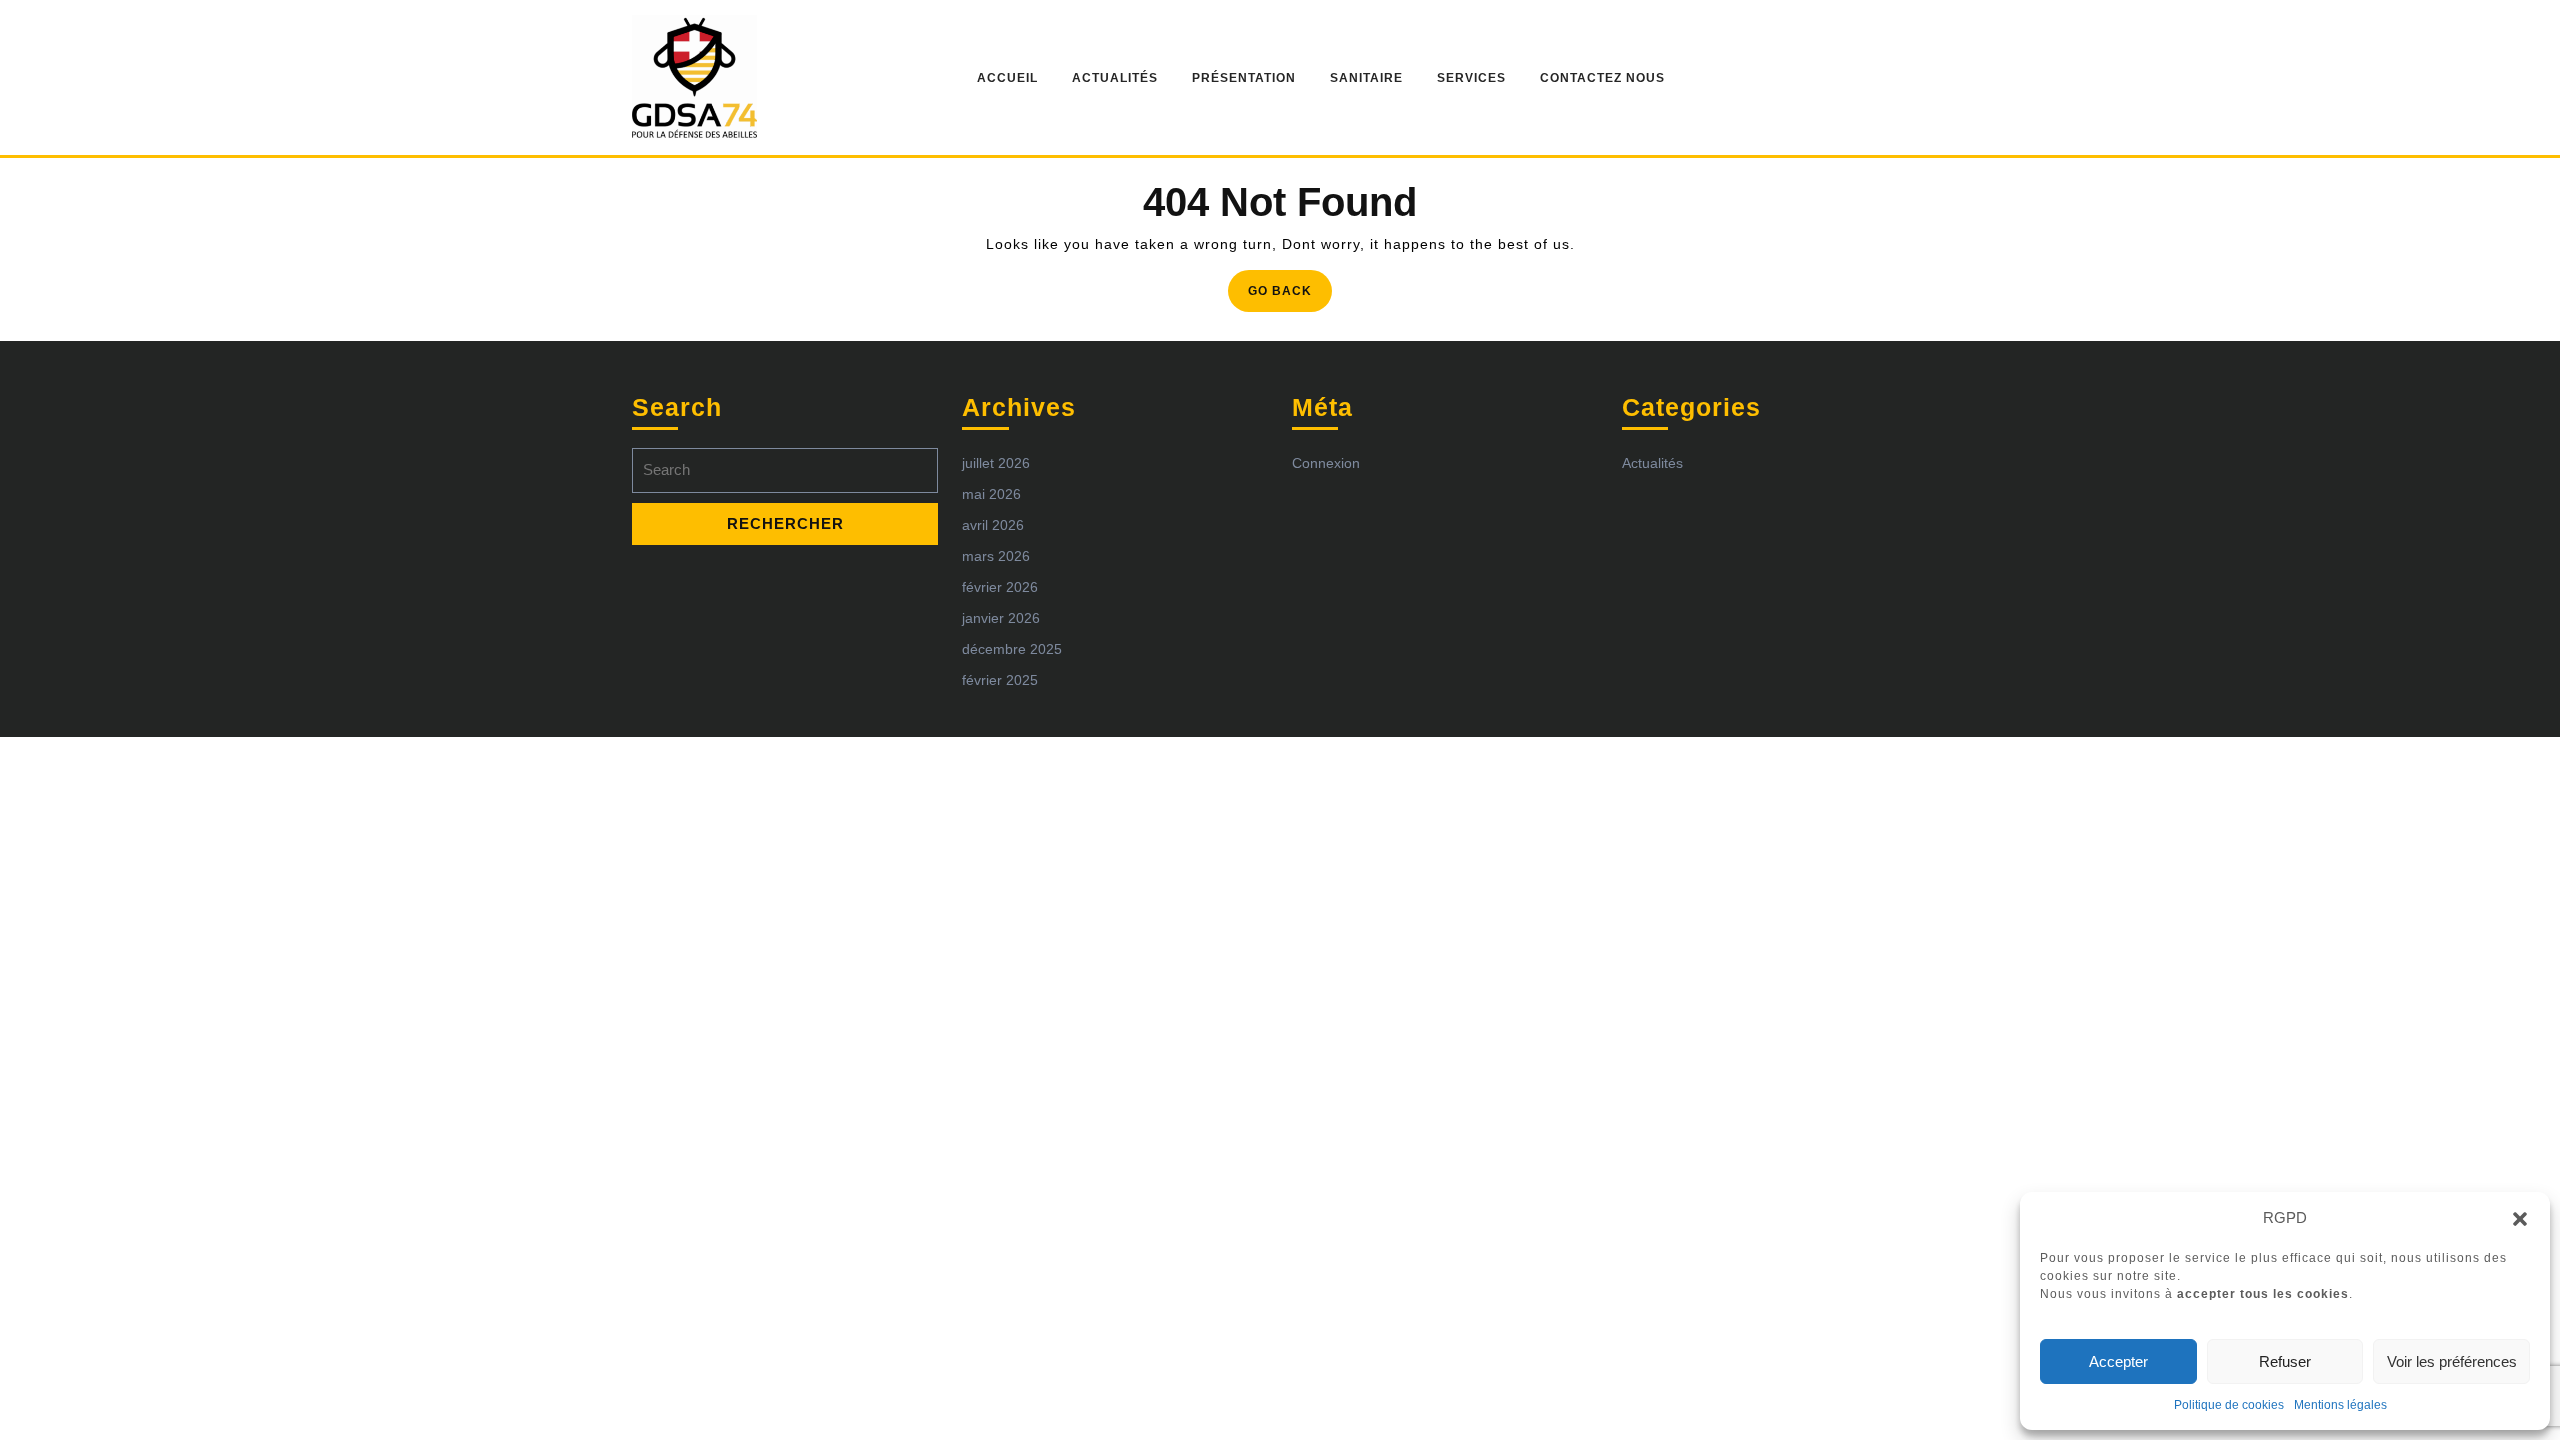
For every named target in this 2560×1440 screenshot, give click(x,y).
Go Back (1290, 296)
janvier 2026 (1001, 618)
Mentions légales (2340, 1405)
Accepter (2118, 1361)
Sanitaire (1366, 78)
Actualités (1115, 78)
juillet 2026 (996, 463)
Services (1471, 78)
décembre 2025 (1012, 649)
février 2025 (1000, 680)
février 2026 (1000, 587)
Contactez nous (1602, 78)
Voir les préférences (2452, 1361)
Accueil (1007, 78)
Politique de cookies (2229, 1405)
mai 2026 (991, 494)
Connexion (1326, 463)
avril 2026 (993, 525)
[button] (2520, 1218)
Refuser (2285, 1361)
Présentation (1244, 78)
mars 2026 (996, 556)
